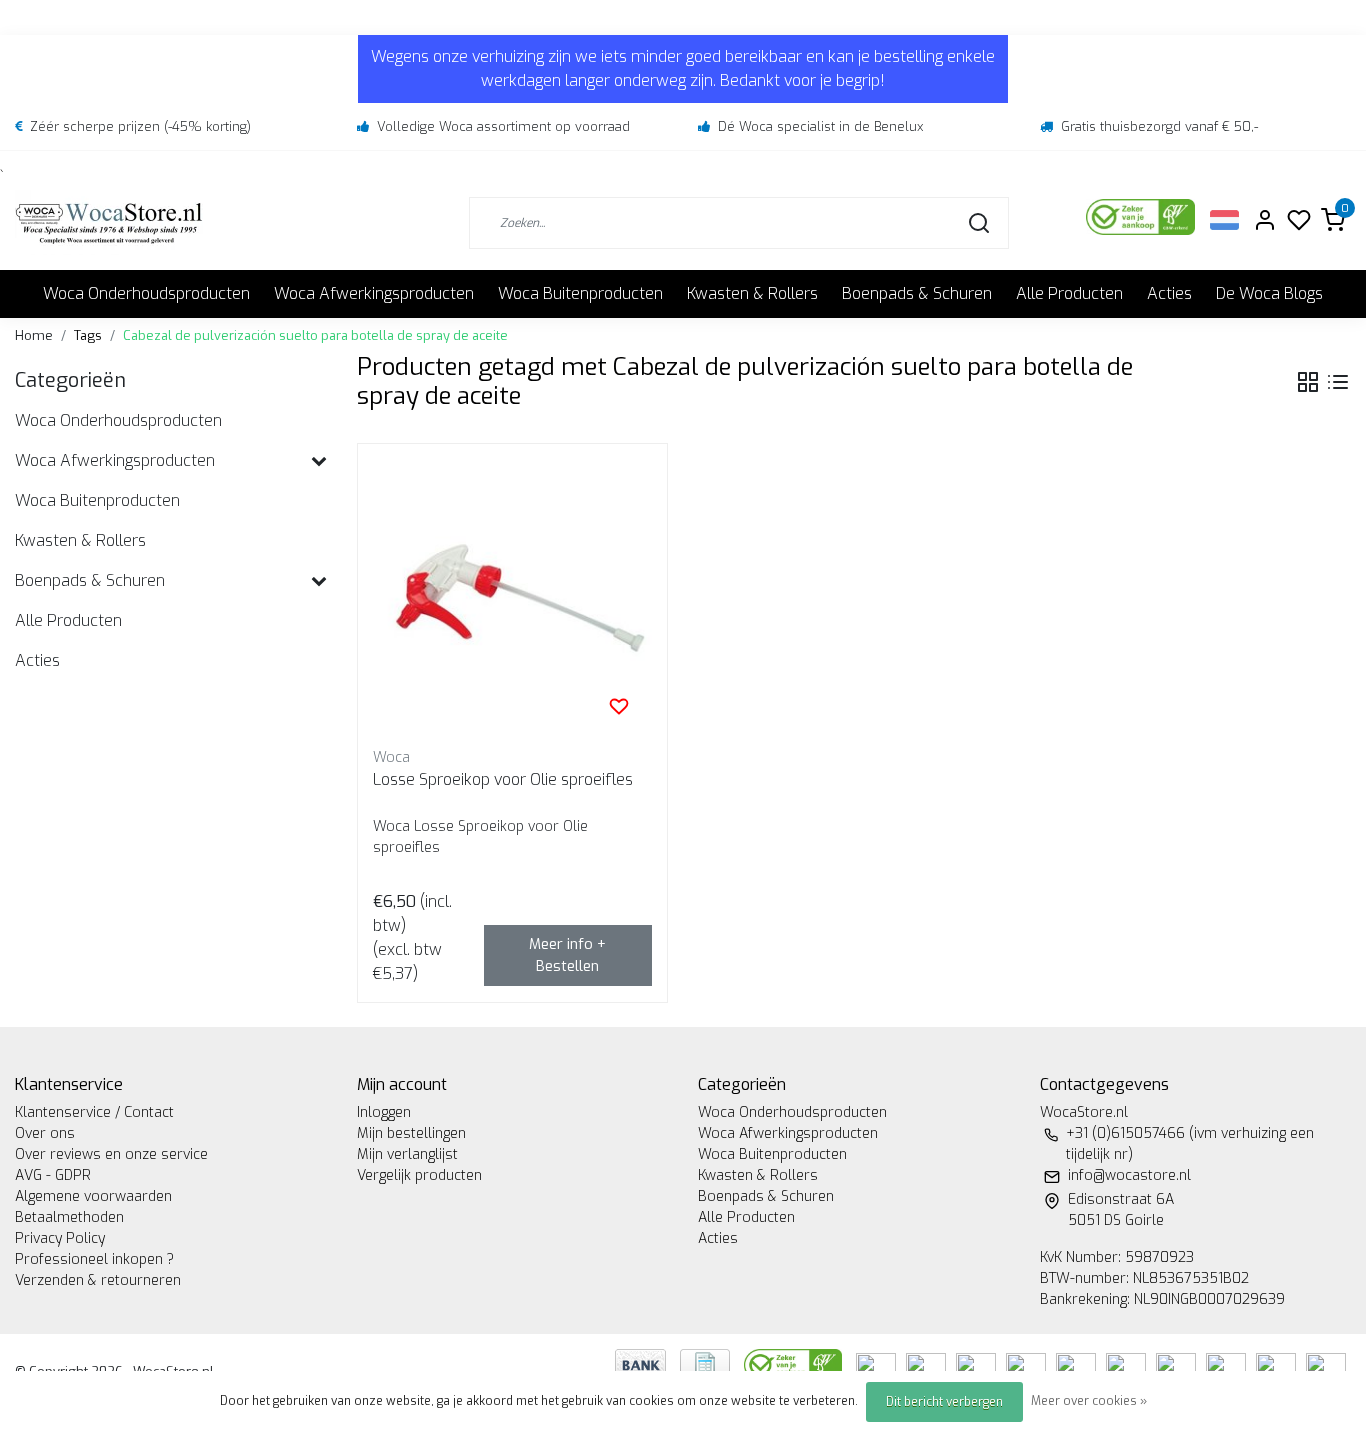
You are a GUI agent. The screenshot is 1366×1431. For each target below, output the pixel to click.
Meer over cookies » (1089, 1401)
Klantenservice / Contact (94, 1112)
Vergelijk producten (419, 1175)
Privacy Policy (60, 1238)
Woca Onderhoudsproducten (146, 293)
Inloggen (384, 1112)
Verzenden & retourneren (98, 1280)
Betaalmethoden (69, 1217)
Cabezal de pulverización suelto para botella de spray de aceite (315, 335)
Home (34, 335)
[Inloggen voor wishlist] (619, 706)
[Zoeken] (979, 223)
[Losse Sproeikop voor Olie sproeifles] (513, 599)
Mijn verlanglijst (407, 1154)
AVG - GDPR (53, 1175)
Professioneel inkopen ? (94, 1259)
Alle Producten (1069, 293)
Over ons (45, 1133)
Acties (1169, 293)
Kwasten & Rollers (752, 293)
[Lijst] (1338, 382)
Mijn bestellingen (411, 1133)
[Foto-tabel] (1308, 382)
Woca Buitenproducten (580, 293)
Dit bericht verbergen (944, 1402)
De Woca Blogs (1269, 293)
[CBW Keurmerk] (795, 1364)
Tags (88, 335)
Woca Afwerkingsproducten (374, 293)
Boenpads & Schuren (917, 293)
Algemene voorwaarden (93, 1196)
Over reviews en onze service (111, 1154)
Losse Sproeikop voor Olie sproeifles (503, 779)
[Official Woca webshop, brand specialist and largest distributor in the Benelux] (109, 222)
